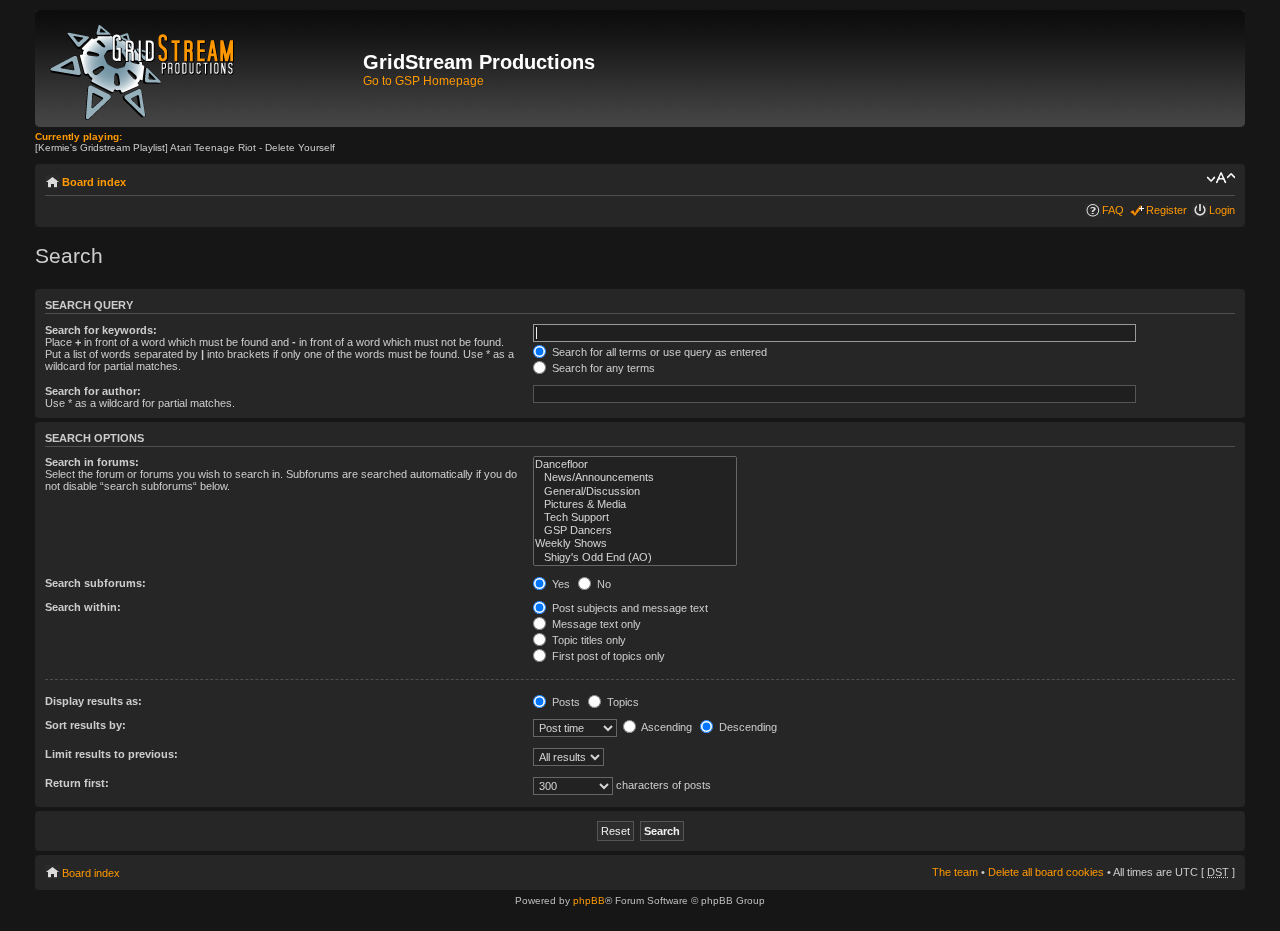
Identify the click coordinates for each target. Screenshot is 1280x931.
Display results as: (93, 701)
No (602, 584)
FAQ (1113, 210)
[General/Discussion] (635, 491)
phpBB (589, 900)
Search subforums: (95, 583)
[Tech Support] (635, 517)
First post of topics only (607, 656)
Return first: (77, 783)
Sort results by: (85, 725)
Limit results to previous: (111, 754)
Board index (94, 182)
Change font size (1220, 178)
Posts (564, 702)
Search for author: (93, 391)
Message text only (595, 624)
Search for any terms (602, 368)
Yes (559, 584)
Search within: (83, 607)
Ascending (665, 727)
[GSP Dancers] (635, 530)
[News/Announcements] (635, 477)
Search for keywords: (101, 330)
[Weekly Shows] (635, 543)
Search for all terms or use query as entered (658, 352)
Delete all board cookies (1046, 872)
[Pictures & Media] (635, 504)
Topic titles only (587, 640)
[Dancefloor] (635, 464)
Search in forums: (92, 462)
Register (1166, 210)
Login (1222, 210)
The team (955, 872)
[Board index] (201, 68)
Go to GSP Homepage (423, 81)
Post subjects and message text (628, 608)
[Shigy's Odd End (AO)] (635, 557)
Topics (621, 702)
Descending (746, 727)
